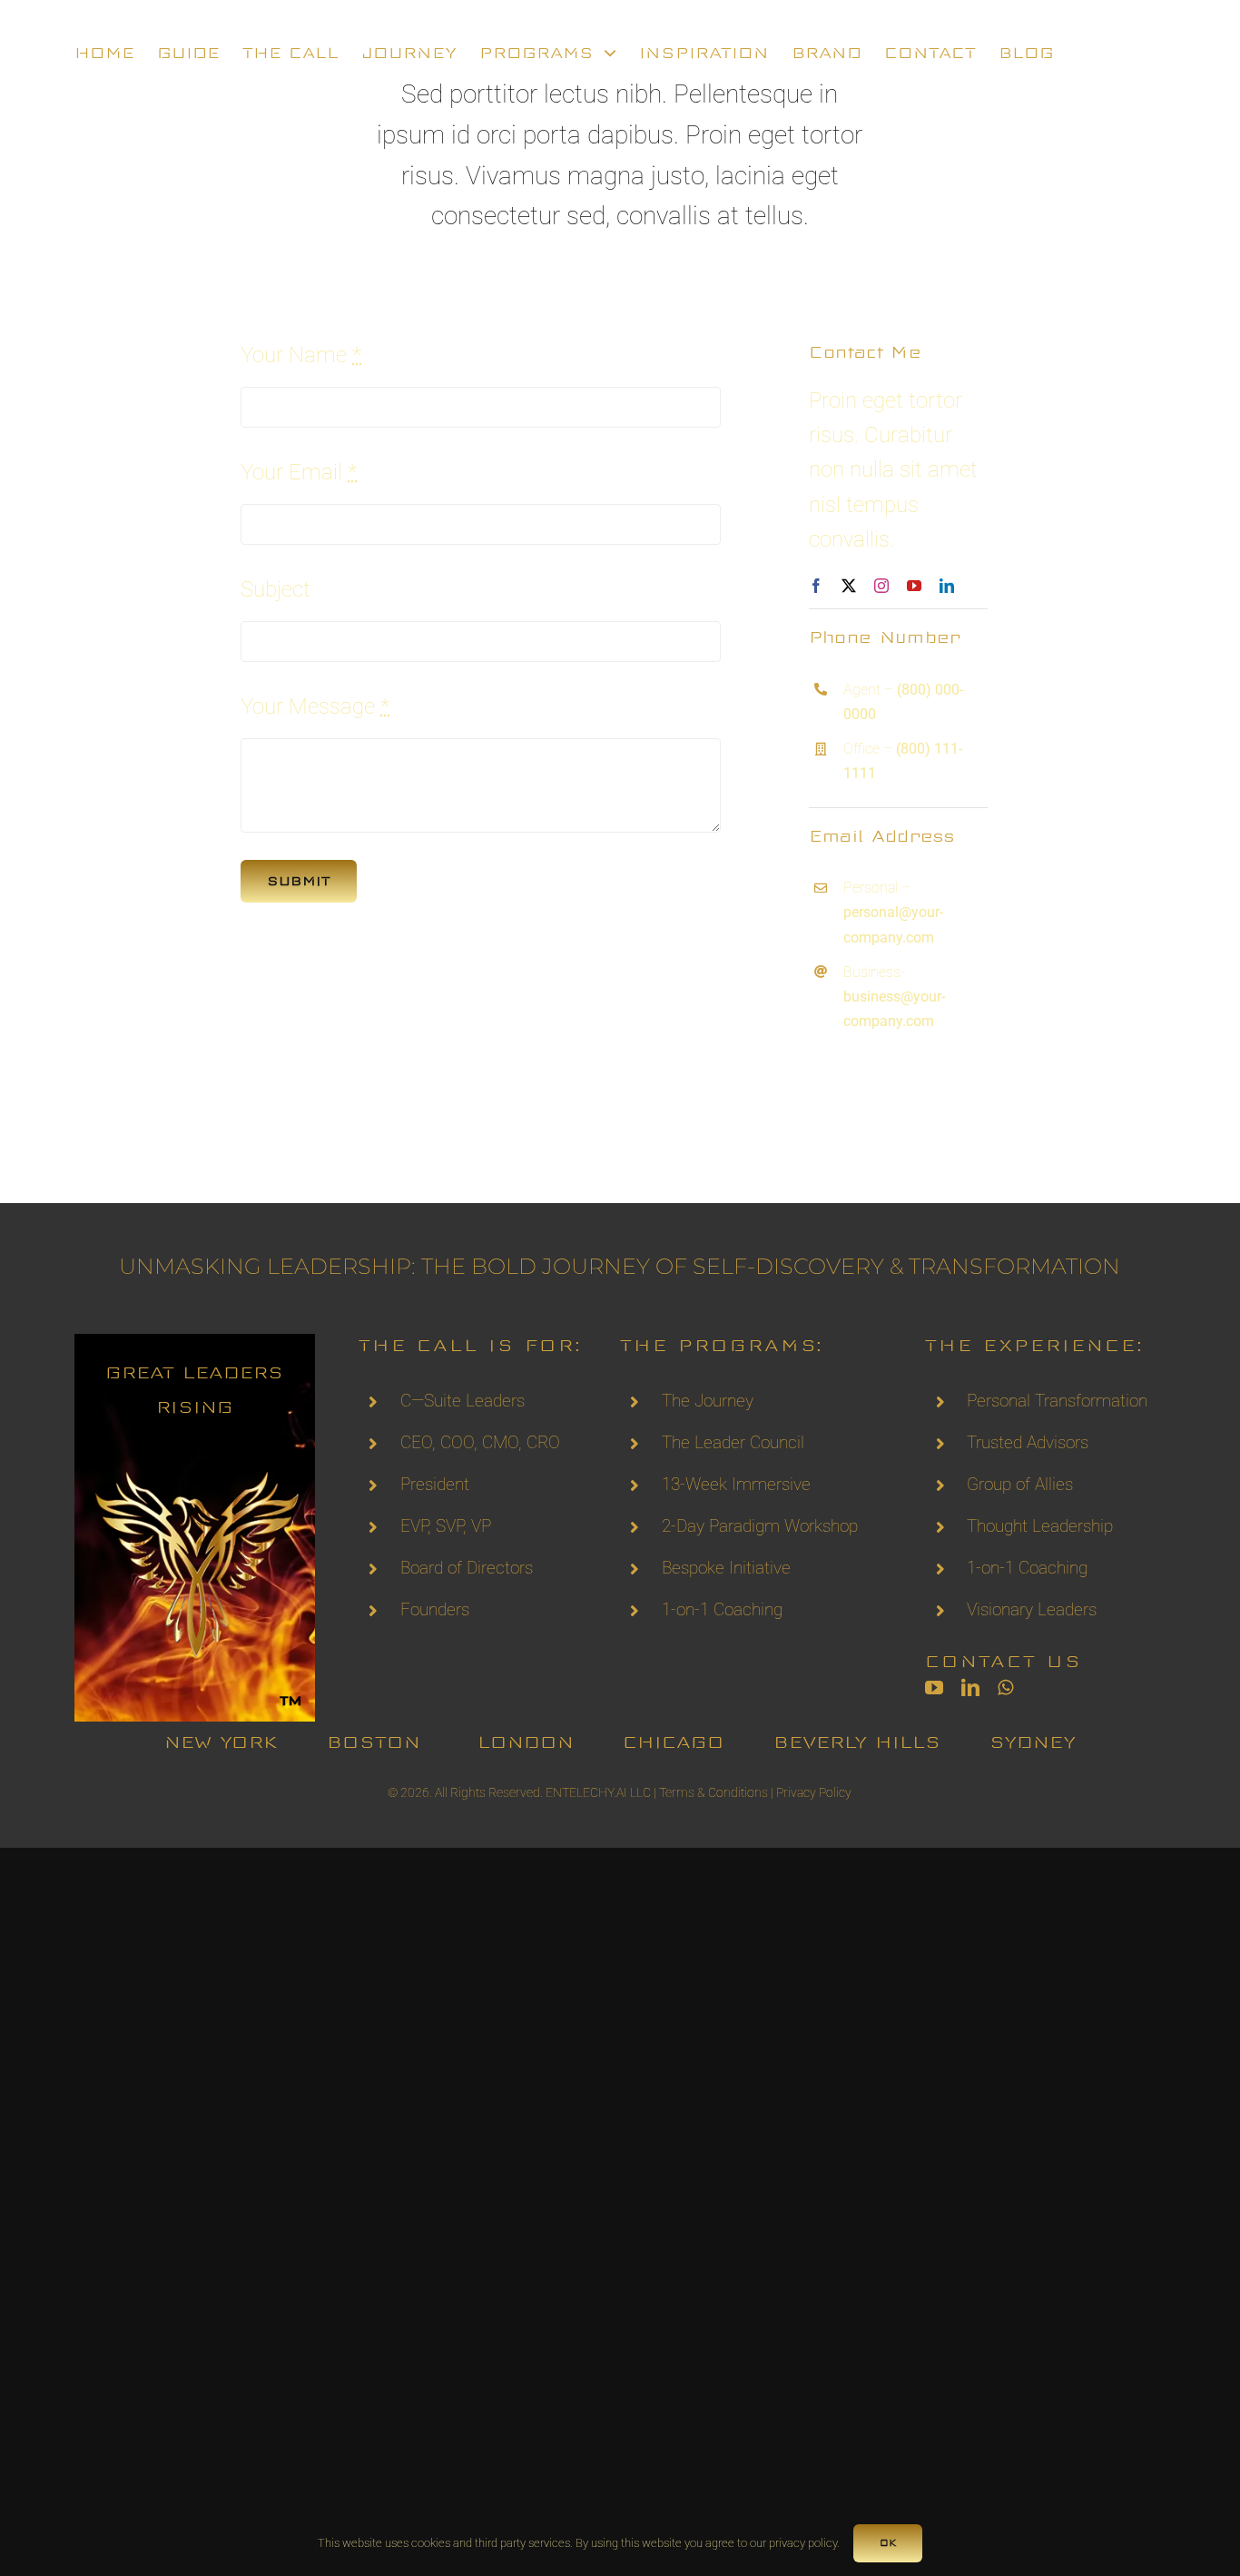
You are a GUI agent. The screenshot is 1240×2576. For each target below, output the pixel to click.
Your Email (299, 472)
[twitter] (849, 586)
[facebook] (816, 586)
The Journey (708, 1401)
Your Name (301, 355)
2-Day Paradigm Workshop (760, 1526)
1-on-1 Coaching (722, 1609)
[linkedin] (947, 586)
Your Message (315, 706)
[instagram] (881, 586)
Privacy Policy (814, 1792)
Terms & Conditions (713, 1792)
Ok (888, 2543)
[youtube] (914, 586)
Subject (276, 589)
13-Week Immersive (736, 1484)
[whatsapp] (1005, 1688)
